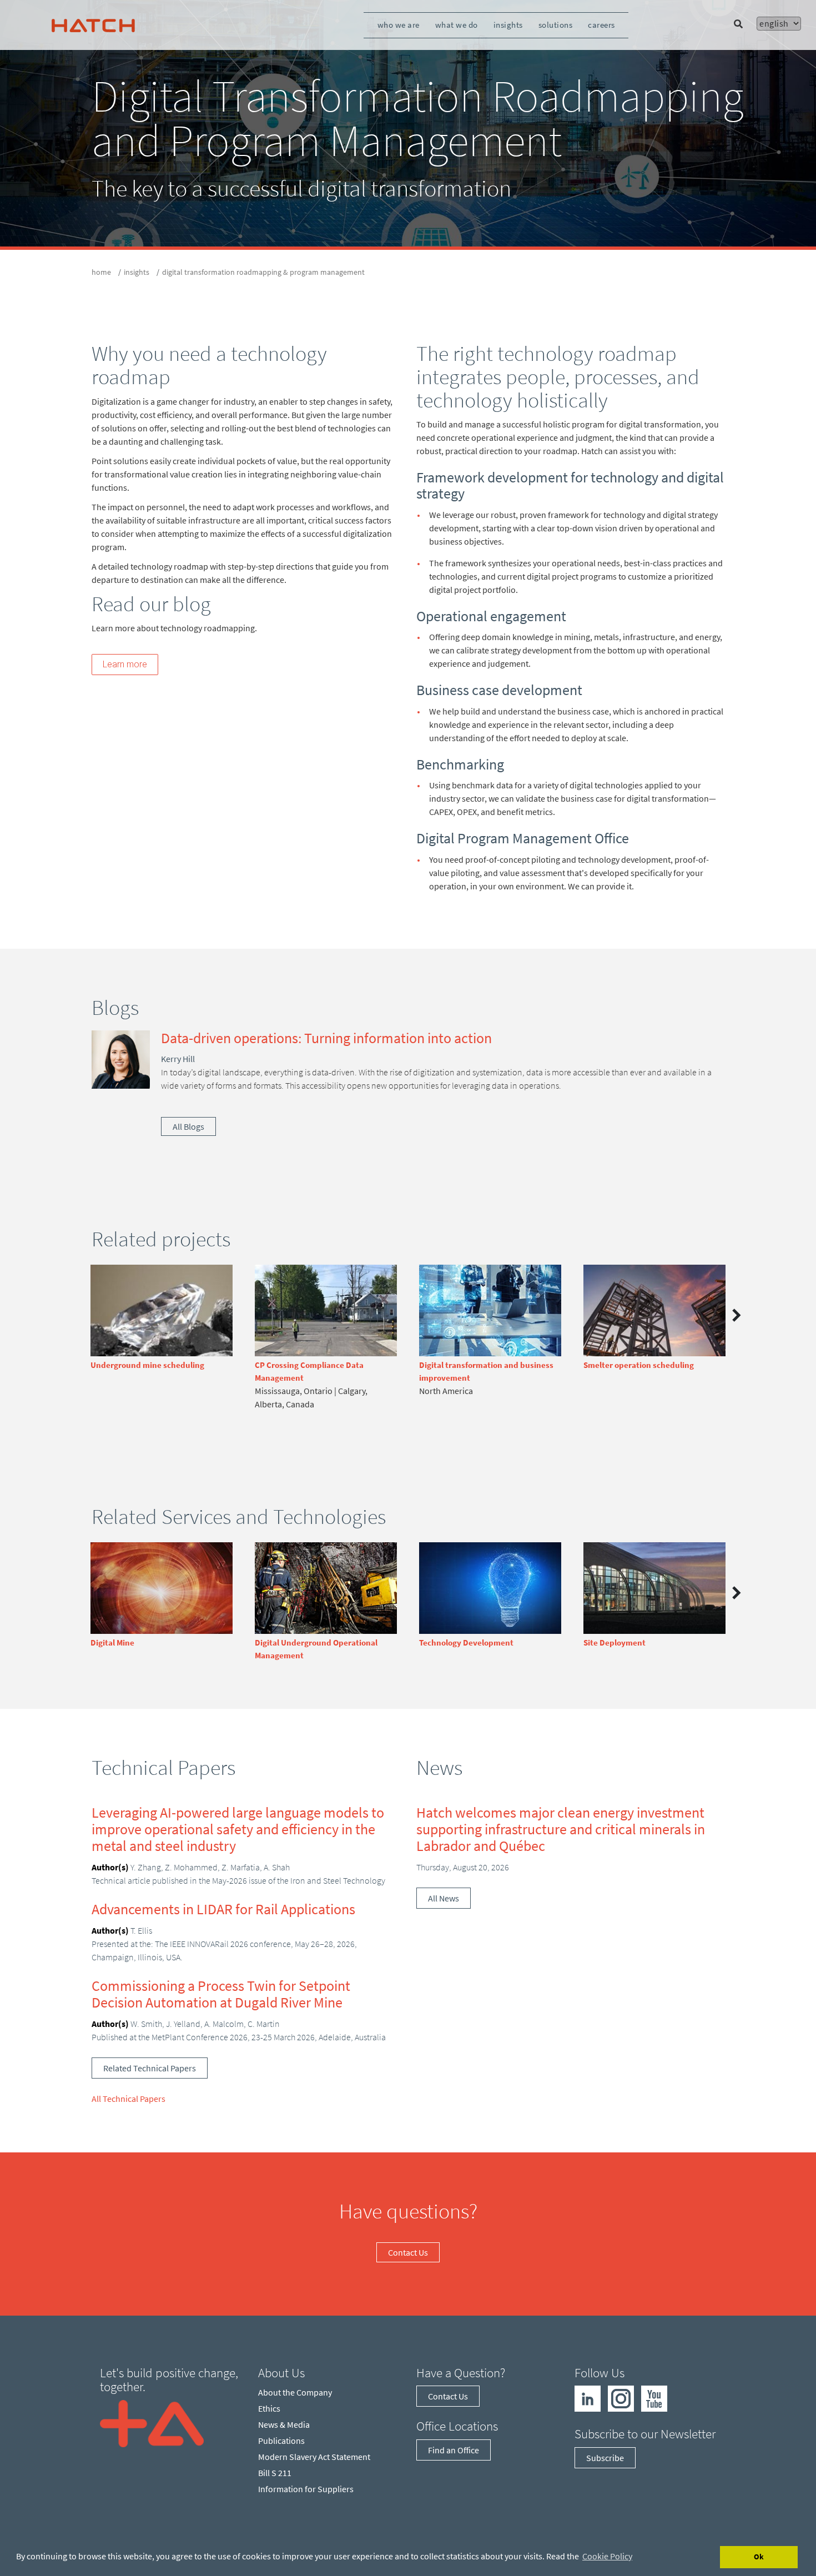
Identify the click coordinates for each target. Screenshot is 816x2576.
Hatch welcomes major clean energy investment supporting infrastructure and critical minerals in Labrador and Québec (561, 1829)
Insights (508, 25)
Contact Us (408, 2252)
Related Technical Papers (150, 2068)
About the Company (295, 2392)
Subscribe (605, 2458)
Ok (759, 2557)
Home (101, 272)
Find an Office (454, 2450)
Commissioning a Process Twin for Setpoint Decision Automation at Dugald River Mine (221, 1994)
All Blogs (188, 1126)
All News (444, 1898)
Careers (601, 25)
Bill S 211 (275, 2473)
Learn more (125, 664)
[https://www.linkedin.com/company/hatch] (588, 2398)
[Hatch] (93, 25)
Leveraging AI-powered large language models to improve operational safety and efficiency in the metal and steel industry (238, 1829)
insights (137, 272)
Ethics (269, 2408)
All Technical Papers (129, 2099)
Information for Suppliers (306, 2489)
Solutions (556, 25)
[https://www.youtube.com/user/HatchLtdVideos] (654, 2398)
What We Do (457, 25)
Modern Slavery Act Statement (314, 2457)
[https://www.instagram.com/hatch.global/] (621, 2398)
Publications (281, 2441)
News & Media (284, 2424)
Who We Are (399, 25)
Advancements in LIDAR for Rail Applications (223, 1909)
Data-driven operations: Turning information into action (326, 1038)
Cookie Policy (607, 2556)
